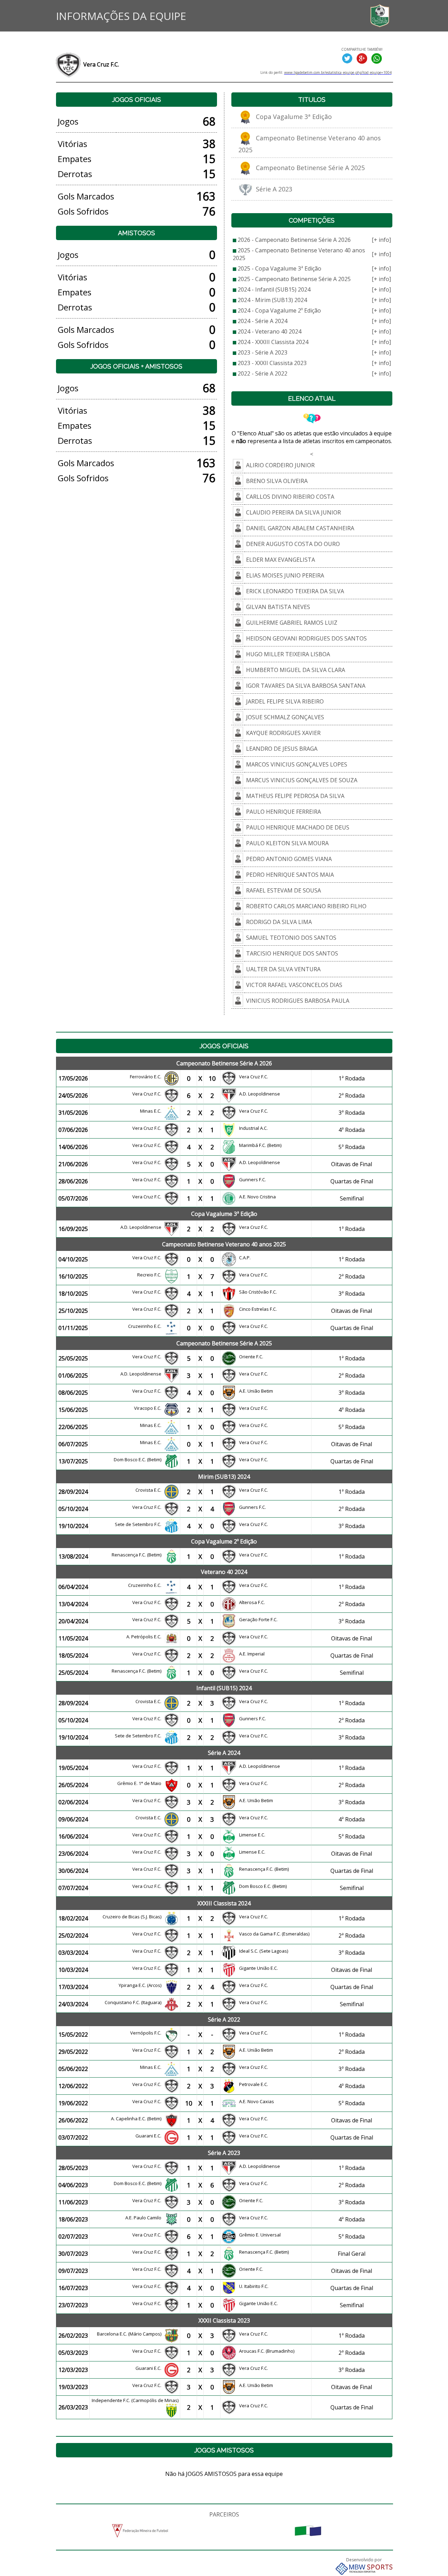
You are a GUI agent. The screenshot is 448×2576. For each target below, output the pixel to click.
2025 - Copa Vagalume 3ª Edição (279, 268)
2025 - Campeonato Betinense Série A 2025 (294, 279)
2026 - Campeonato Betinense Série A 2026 (294, 240)
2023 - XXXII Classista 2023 (272, 363)
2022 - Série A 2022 (262, 373)
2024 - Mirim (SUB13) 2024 (272, 300)
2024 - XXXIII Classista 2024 (273, 342)
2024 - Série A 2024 (262, 321)
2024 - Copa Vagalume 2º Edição (279, 310)
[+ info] (381, 240)
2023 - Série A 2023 (262, 352)
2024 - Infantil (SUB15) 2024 (274, 289)
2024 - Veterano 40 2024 (269, 331)
